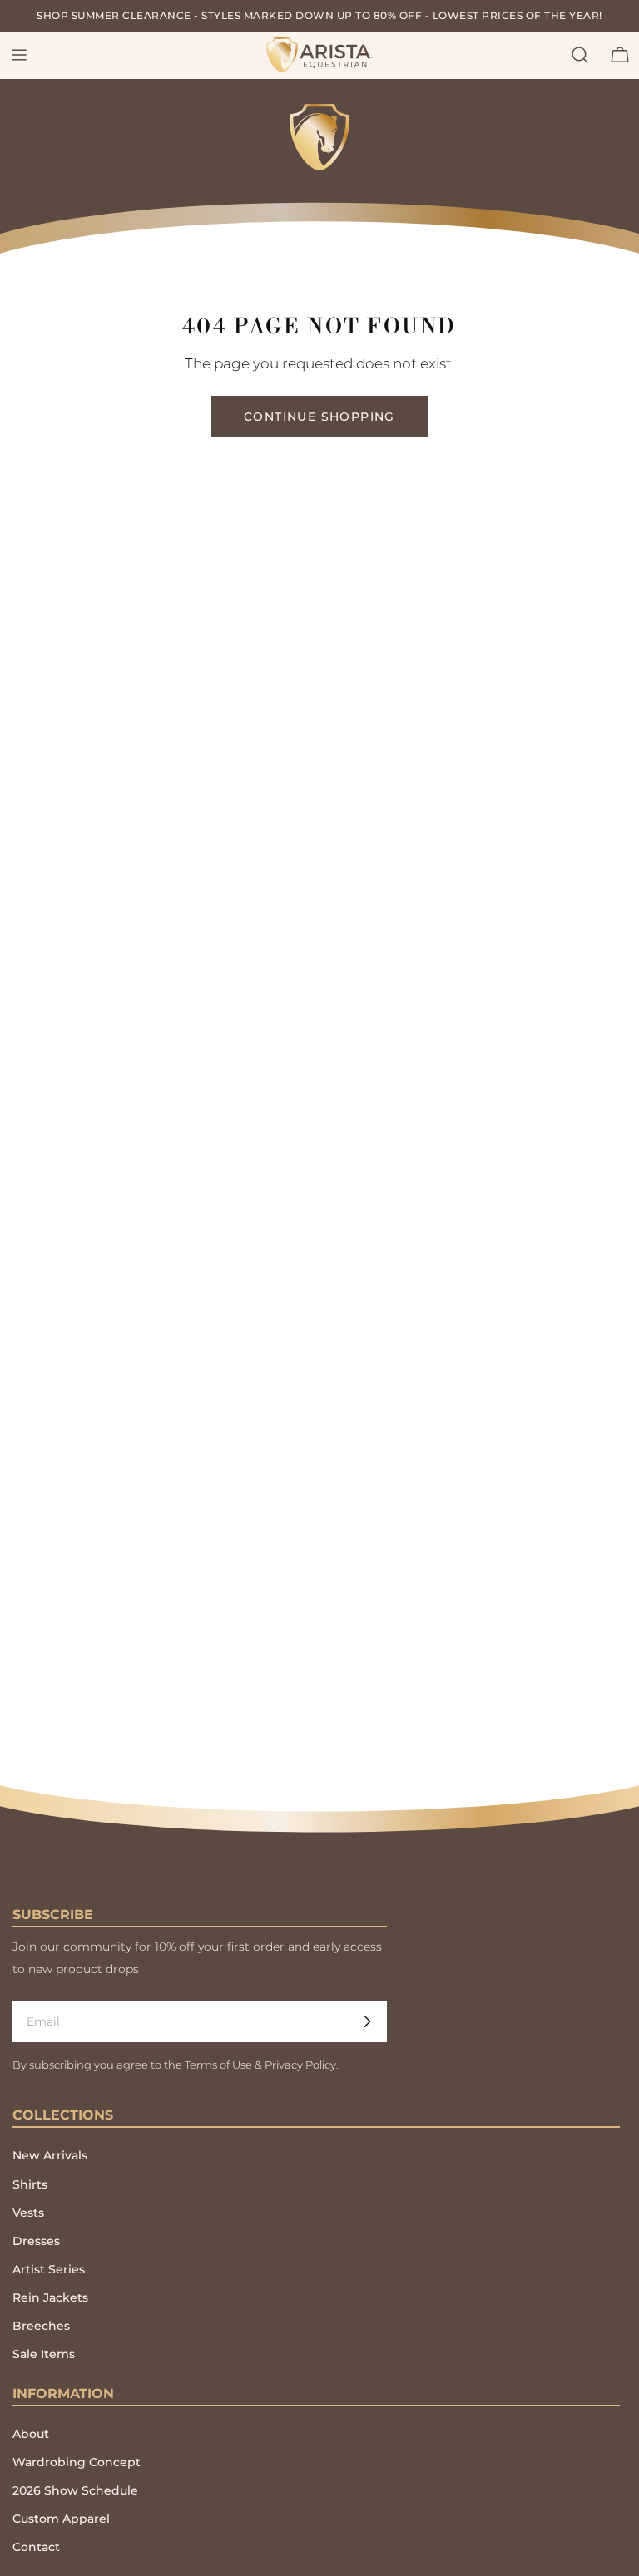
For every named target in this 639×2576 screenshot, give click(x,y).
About (31, 2434)
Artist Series (49, 2269)
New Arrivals (50, 2155)
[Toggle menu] (19, 55)
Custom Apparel (61, 2519)
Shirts (30, 2184)
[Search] (580, 55)
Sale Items (44, 2354)
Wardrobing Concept (77, 2462)
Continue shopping (319, 417)
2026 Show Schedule (75, 2490)
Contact (36, 2547)
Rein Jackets (50, 2297)
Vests (28, 2213)
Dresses (36, 2241)
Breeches (41, 2326)
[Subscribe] (367, 2021)
